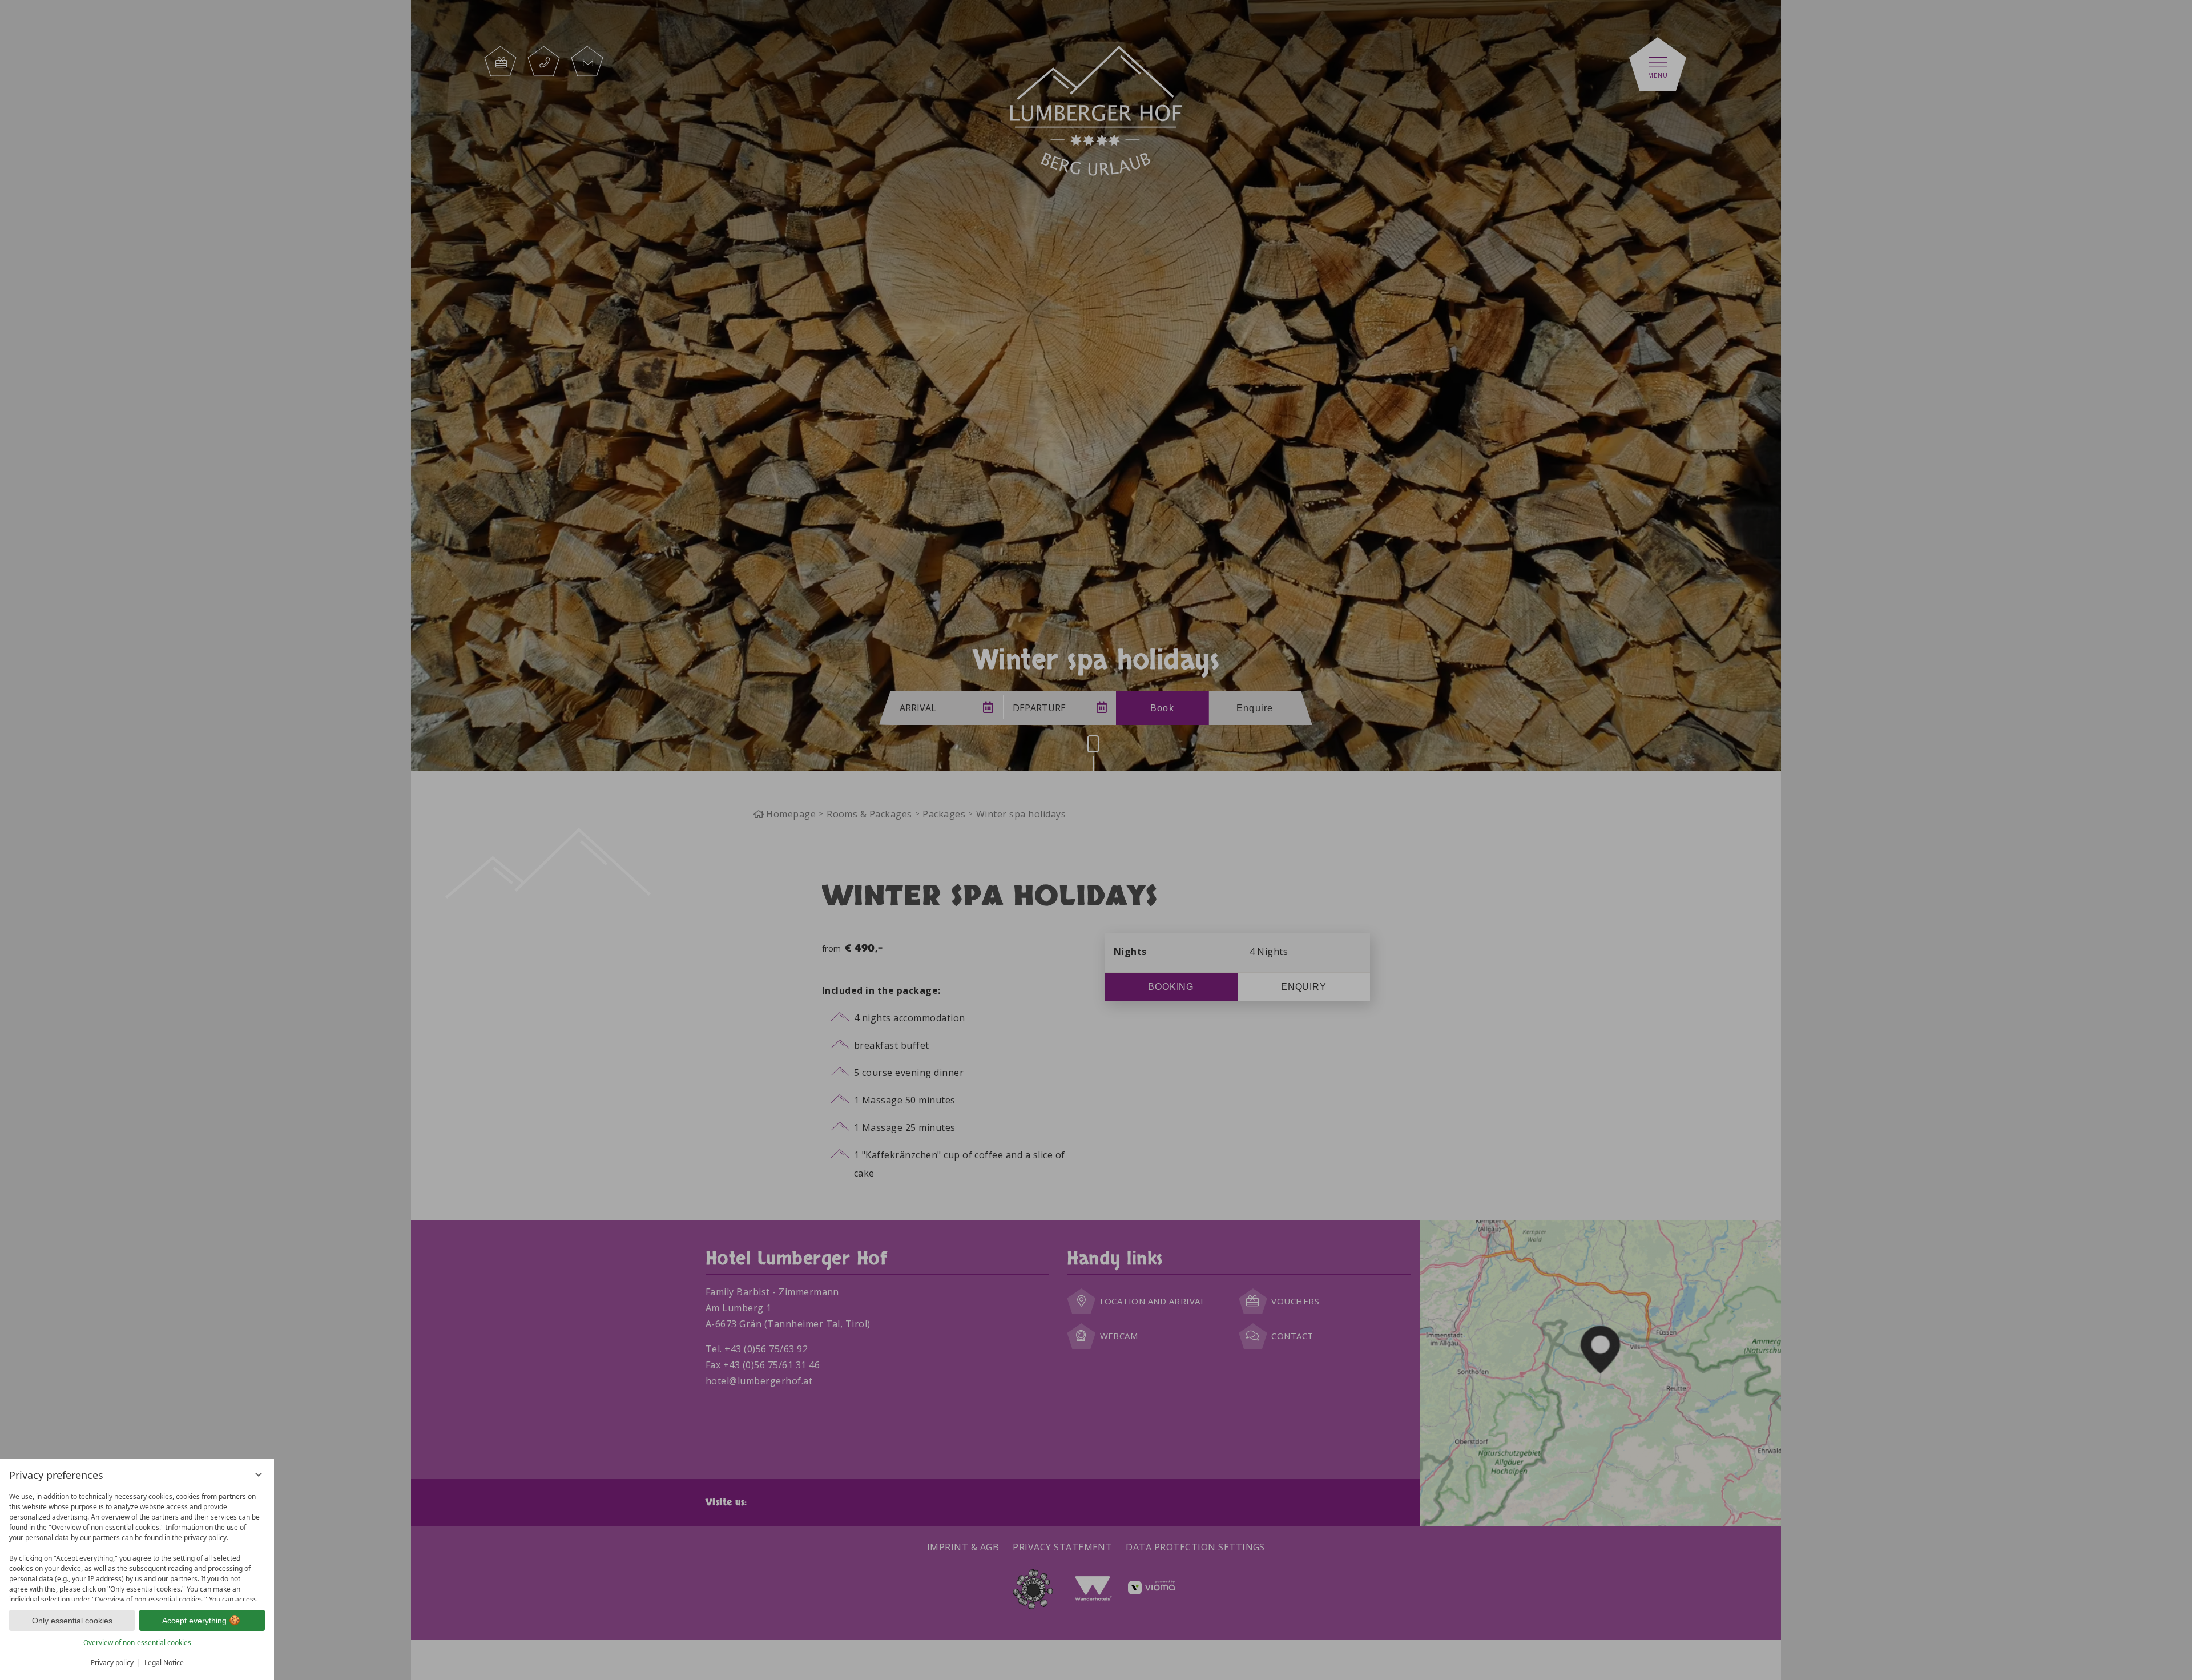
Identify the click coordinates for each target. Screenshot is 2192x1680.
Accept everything (194, 1621)
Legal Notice (164, 1663)
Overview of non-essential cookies (137, 1643)
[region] (137, 1544)
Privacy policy (112, 1663)
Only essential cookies (72, 1621)
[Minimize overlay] (259, 1474)
